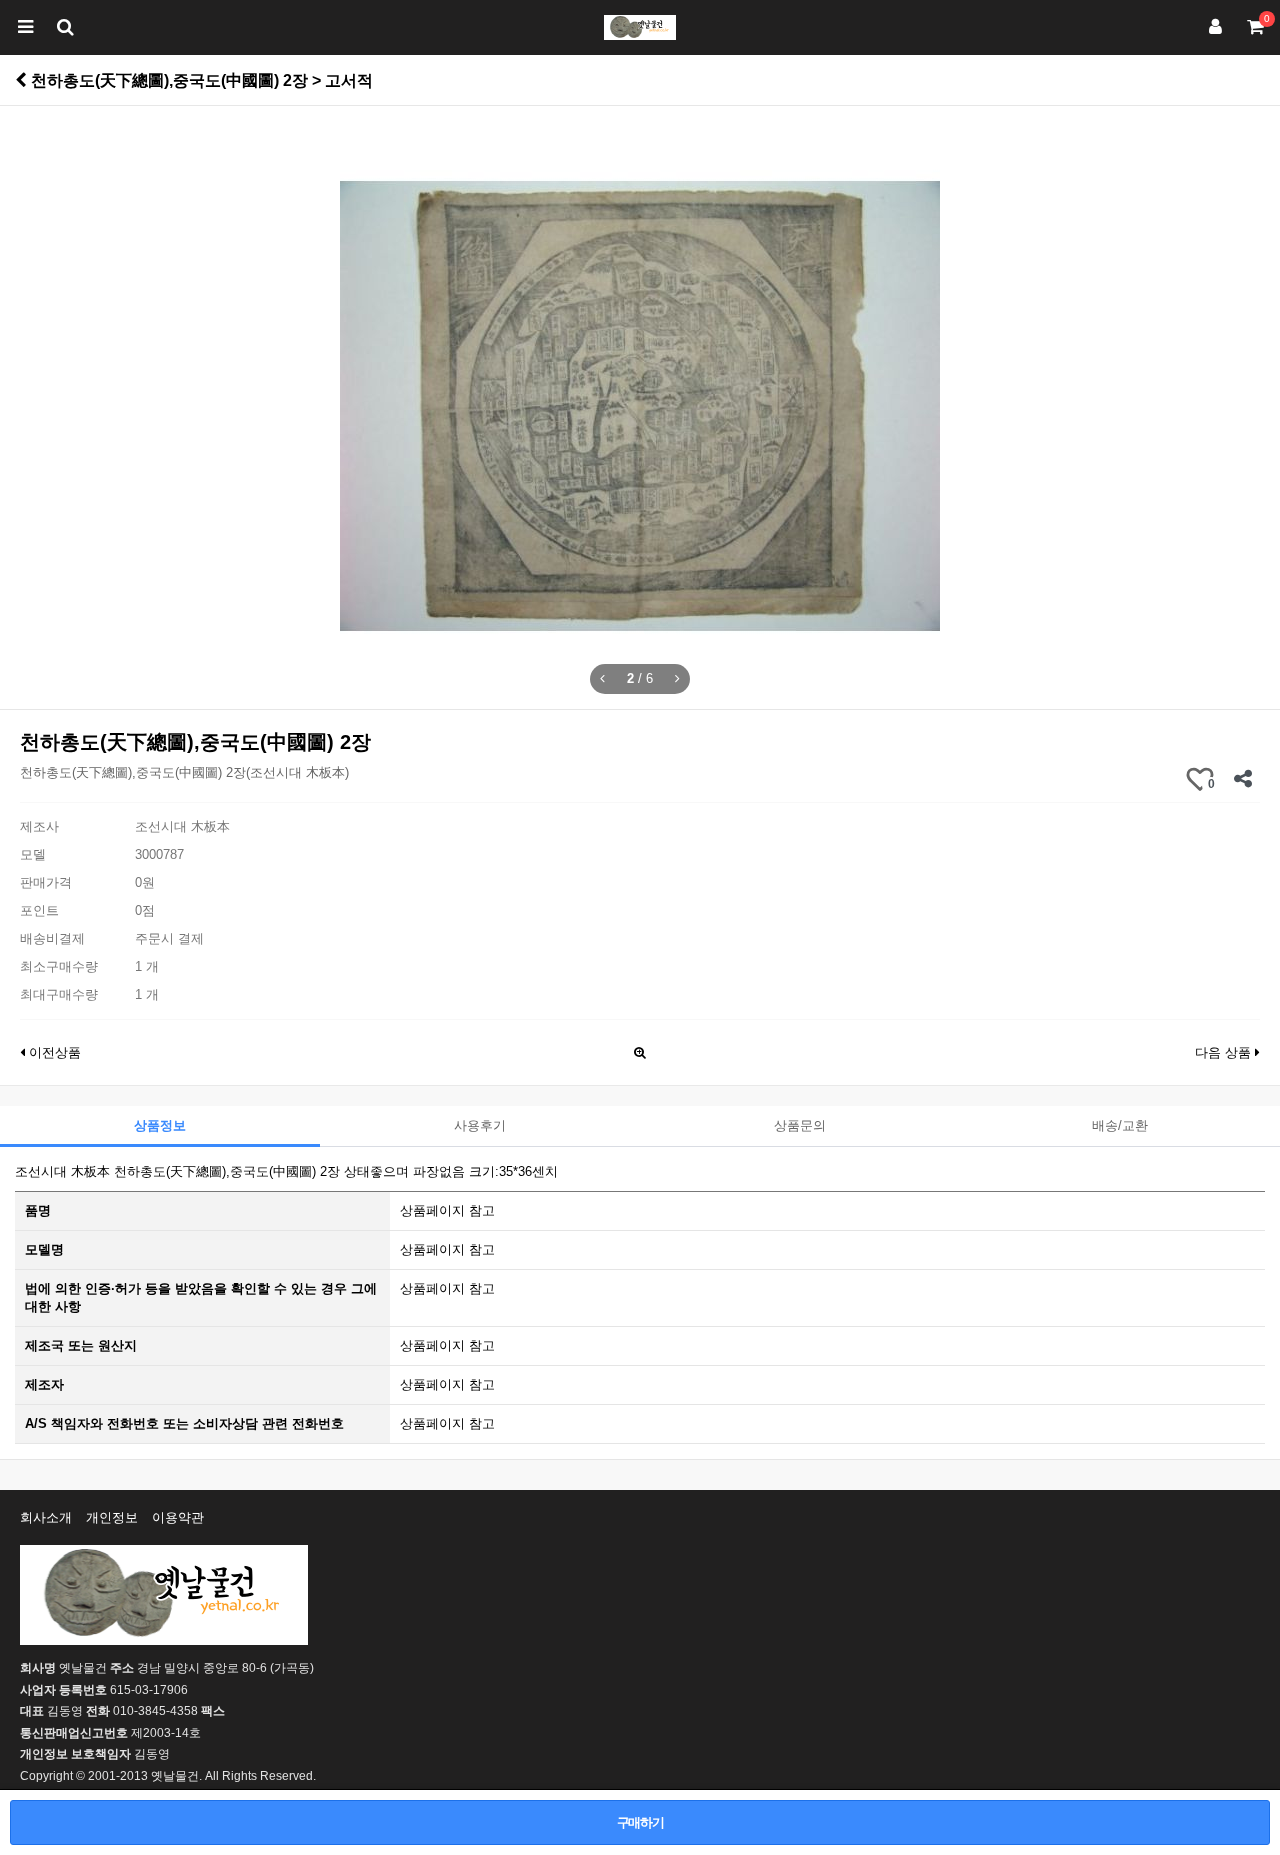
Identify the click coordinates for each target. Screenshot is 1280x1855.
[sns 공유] (1242, 779)
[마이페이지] (1215, 27)
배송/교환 (1120, 1125)
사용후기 (480, 1125)
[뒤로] (21, 80)
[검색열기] (65, 27)
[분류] (25, 27)
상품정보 (160, 1125)
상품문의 (800, 1125)
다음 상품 (1225, 1052)
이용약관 (178, 1517)
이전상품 (53, 1052)
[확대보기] (640, 1047)
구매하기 (640, 1822)
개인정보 (112, 1517)
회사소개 (46, 1517)
